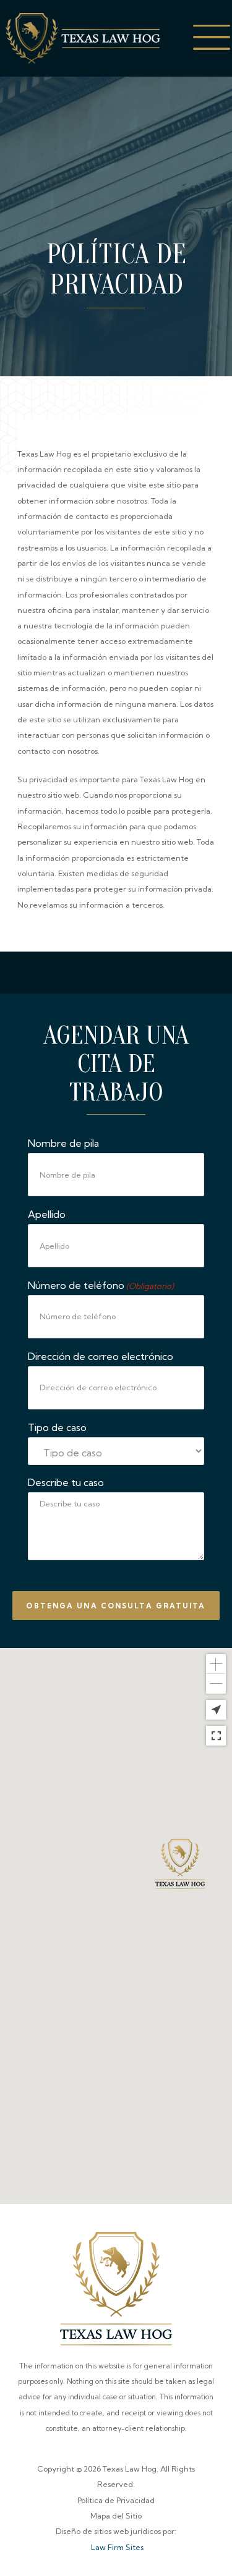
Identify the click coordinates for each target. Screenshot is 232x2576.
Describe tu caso (66, 1482)
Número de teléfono (101, 1285)
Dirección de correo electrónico (101, 1356)
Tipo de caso (57, 1427)
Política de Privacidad (116, 2500)
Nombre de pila (63, 1143)
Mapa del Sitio (116, 2516)
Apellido (47, 1214)
